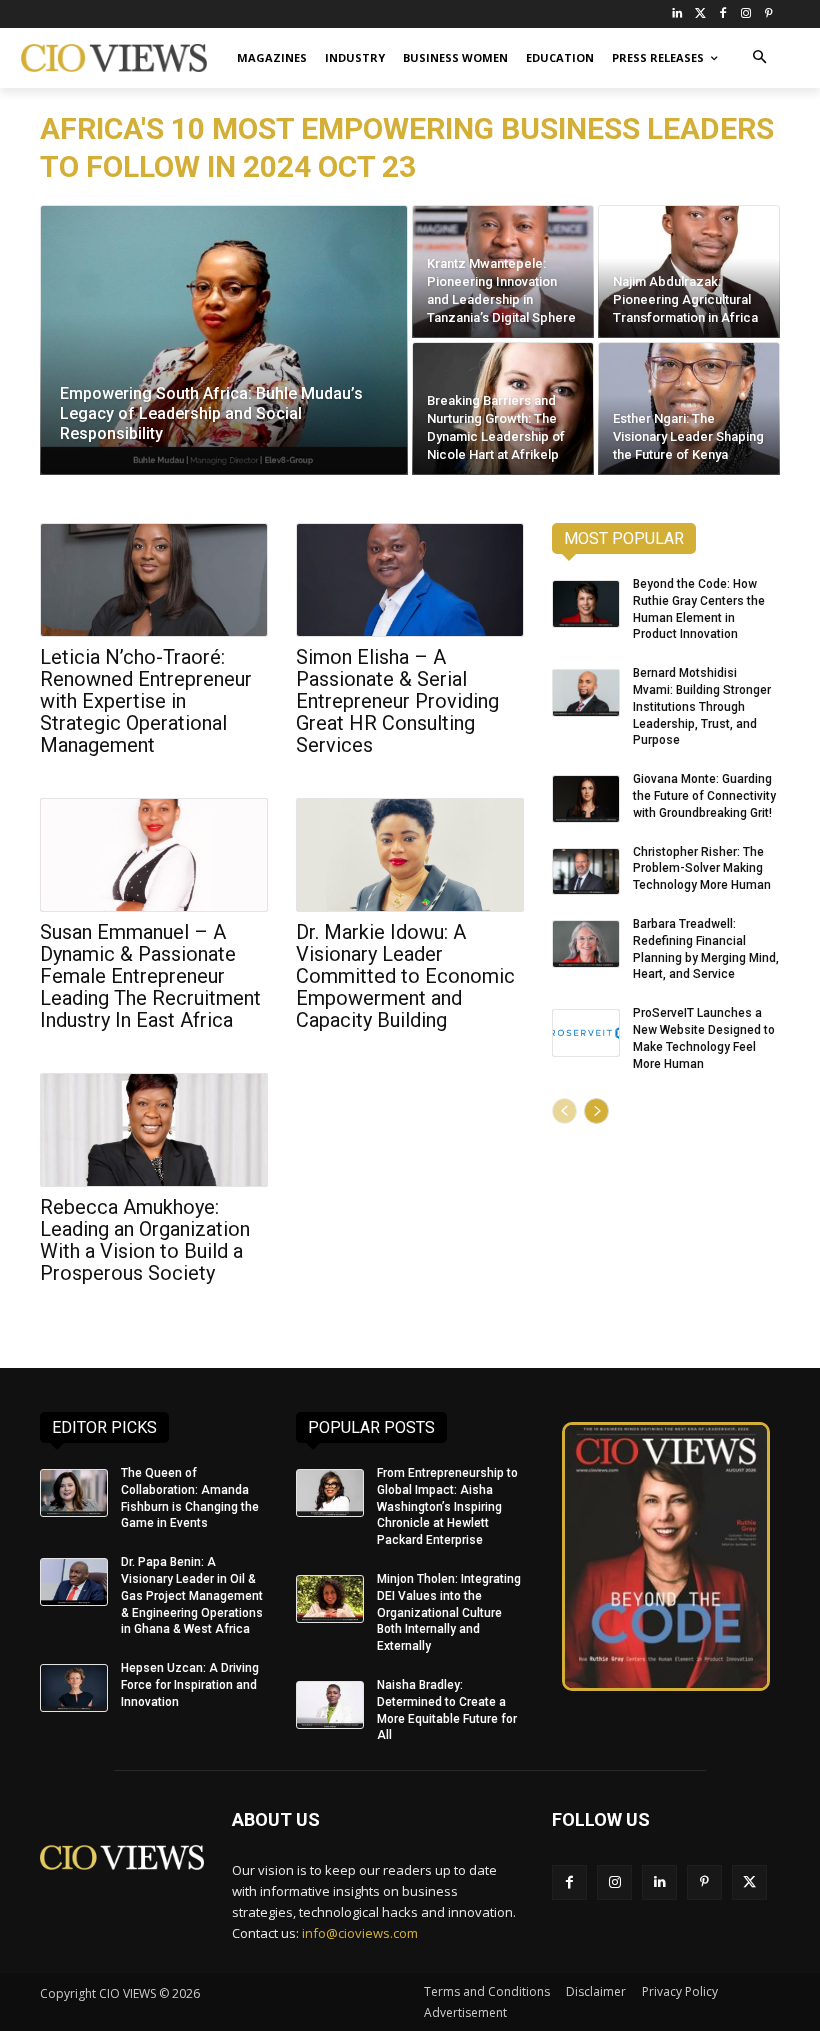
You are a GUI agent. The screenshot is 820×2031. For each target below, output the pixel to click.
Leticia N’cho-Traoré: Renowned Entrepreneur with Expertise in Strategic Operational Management (146, 701)
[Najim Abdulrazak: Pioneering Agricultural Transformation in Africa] (689, 271)
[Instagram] (745, 14)
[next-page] (596, 1111)
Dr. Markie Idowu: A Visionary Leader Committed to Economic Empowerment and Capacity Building (405, 976)
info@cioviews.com (360, 1933)
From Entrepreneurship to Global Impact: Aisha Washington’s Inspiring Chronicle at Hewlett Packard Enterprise (447, 1506)
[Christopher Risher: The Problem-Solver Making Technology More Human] (586, 872)
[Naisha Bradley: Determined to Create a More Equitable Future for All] (330, 1705)
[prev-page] (564, 1111)
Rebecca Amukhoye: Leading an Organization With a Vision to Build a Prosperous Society (145, 1240)
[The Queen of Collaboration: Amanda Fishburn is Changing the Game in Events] (74, 1493)
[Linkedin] (659, 1882)
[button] (759, 58)
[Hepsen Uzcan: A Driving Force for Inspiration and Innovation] (74, 1688)
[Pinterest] (768, 14)
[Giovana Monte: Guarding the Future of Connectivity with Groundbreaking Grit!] (586, 799)
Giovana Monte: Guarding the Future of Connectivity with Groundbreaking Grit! (704, 796)
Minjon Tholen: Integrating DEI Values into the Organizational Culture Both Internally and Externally (449, 1612)
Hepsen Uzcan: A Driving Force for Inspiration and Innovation (190, 1685)
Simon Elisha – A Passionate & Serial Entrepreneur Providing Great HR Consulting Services (397, 701)
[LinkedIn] (677, 14)
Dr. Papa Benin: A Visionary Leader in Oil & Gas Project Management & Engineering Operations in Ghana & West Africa (192, 1595)
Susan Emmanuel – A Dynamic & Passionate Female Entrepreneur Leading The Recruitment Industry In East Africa (150, 976)
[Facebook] (723, 14)
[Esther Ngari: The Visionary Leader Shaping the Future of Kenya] (689, 408)
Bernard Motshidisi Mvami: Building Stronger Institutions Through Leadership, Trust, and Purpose (702, 706)
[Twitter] (700, 14)
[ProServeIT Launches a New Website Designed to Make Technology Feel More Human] (586, 1033)
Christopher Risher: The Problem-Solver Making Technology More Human (702, 869)
